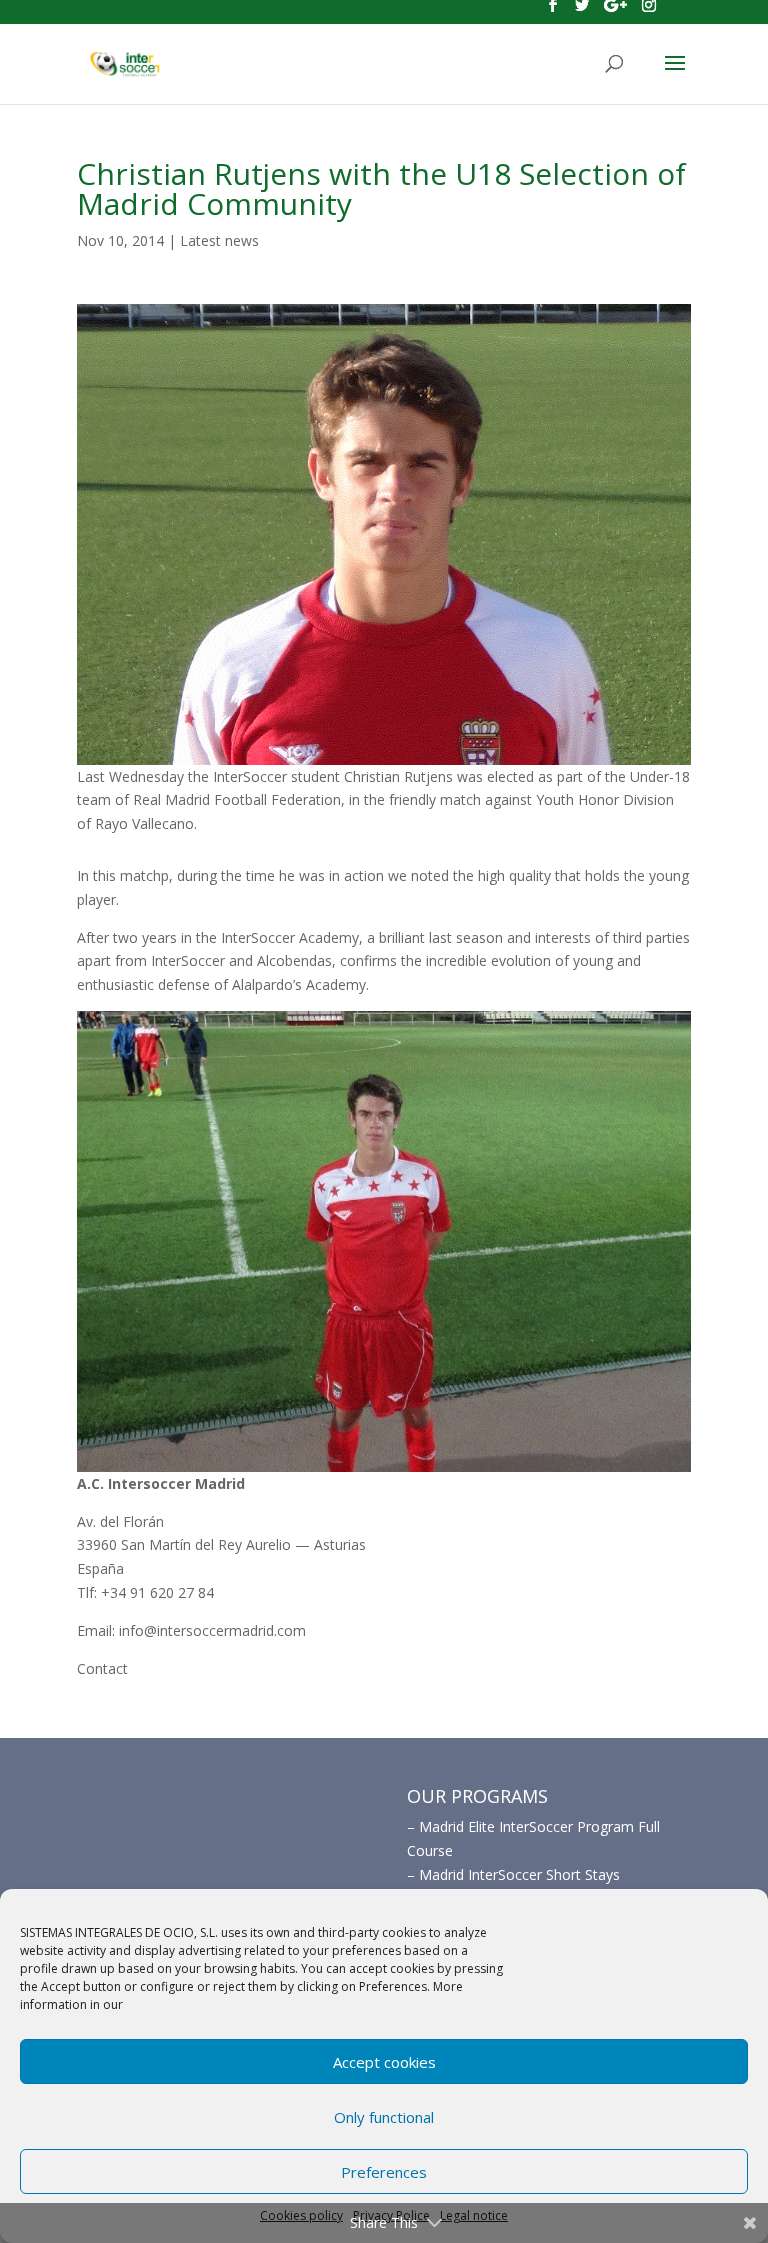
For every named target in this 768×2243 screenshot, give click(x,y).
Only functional (384, 2117)
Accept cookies (384, 2062)
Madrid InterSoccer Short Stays (519, 1874)
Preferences (384, 2172)
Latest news (219, 240)
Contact (102, 1668)
